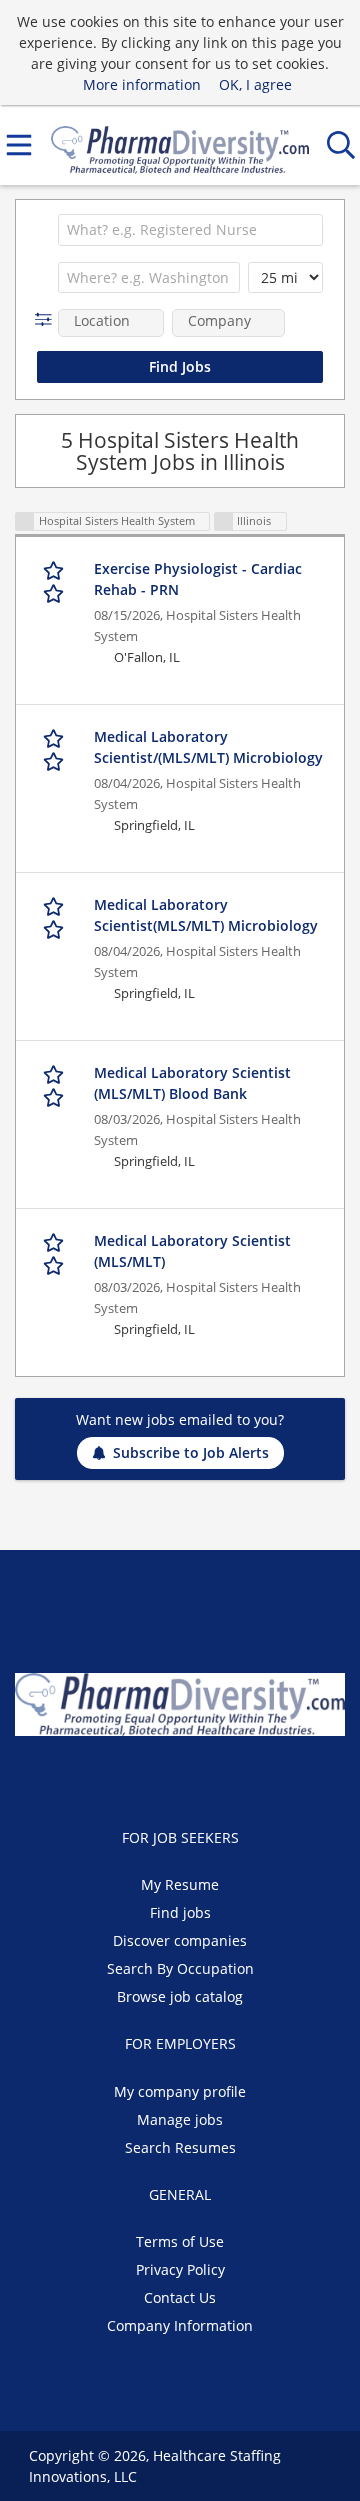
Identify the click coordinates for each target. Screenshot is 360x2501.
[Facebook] (134, 1778)
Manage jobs (180, 2119)
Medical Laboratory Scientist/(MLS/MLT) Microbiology (208, 747)
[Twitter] (167, 1778)
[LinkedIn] (200, 1778)
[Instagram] (230, 1778)
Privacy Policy (180, 2269)
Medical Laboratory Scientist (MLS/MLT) (192, 1251)
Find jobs (180, 1912)
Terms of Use (180, 2241)
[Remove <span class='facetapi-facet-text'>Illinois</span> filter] (224, 521)
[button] (47, 319)
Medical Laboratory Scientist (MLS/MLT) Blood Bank (192, 1083)
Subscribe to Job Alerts (191, 1452)
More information (142, 84)
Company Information (180, 2325)
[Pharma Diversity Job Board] (180, 145)
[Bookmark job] (55, 581)
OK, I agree (255, 84)
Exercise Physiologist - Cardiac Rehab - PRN (198, 579)
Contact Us (180, 2297)
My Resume (180, 1884)
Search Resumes (180, 2147)
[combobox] (190, 230)
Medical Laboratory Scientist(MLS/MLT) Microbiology (206, 915)
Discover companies (180, 1940)
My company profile (180, 2091)
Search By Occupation (180, 1968)
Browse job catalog (180, 1996)
